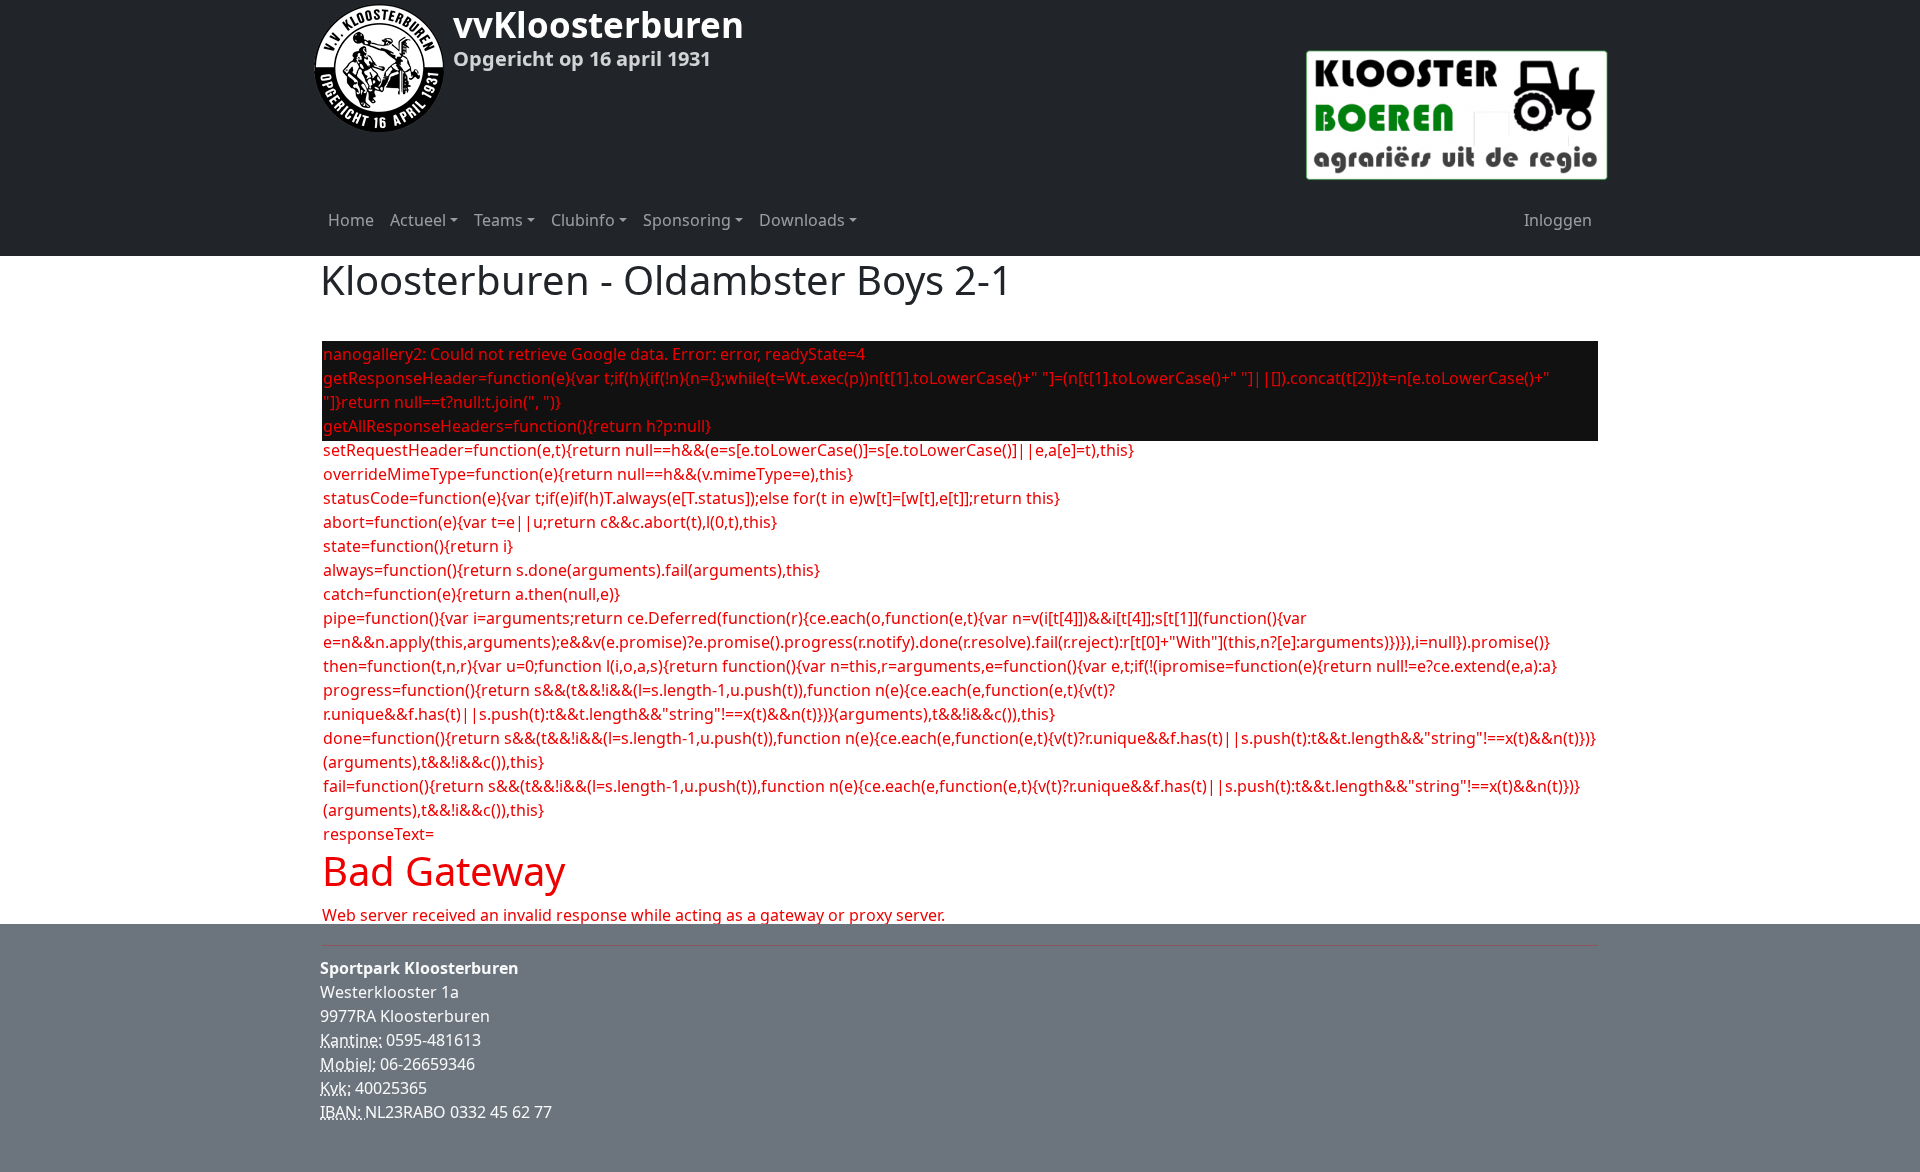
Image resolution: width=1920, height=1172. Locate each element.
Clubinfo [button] (583, 220)
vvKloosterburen (598, 24)
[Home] (379, 67)
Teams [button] (498, 220)
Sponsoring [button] (687, 220)
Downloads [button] (802, 220)
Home (351, 220)
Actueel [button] (418, 220)
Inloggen (1558, 220)
